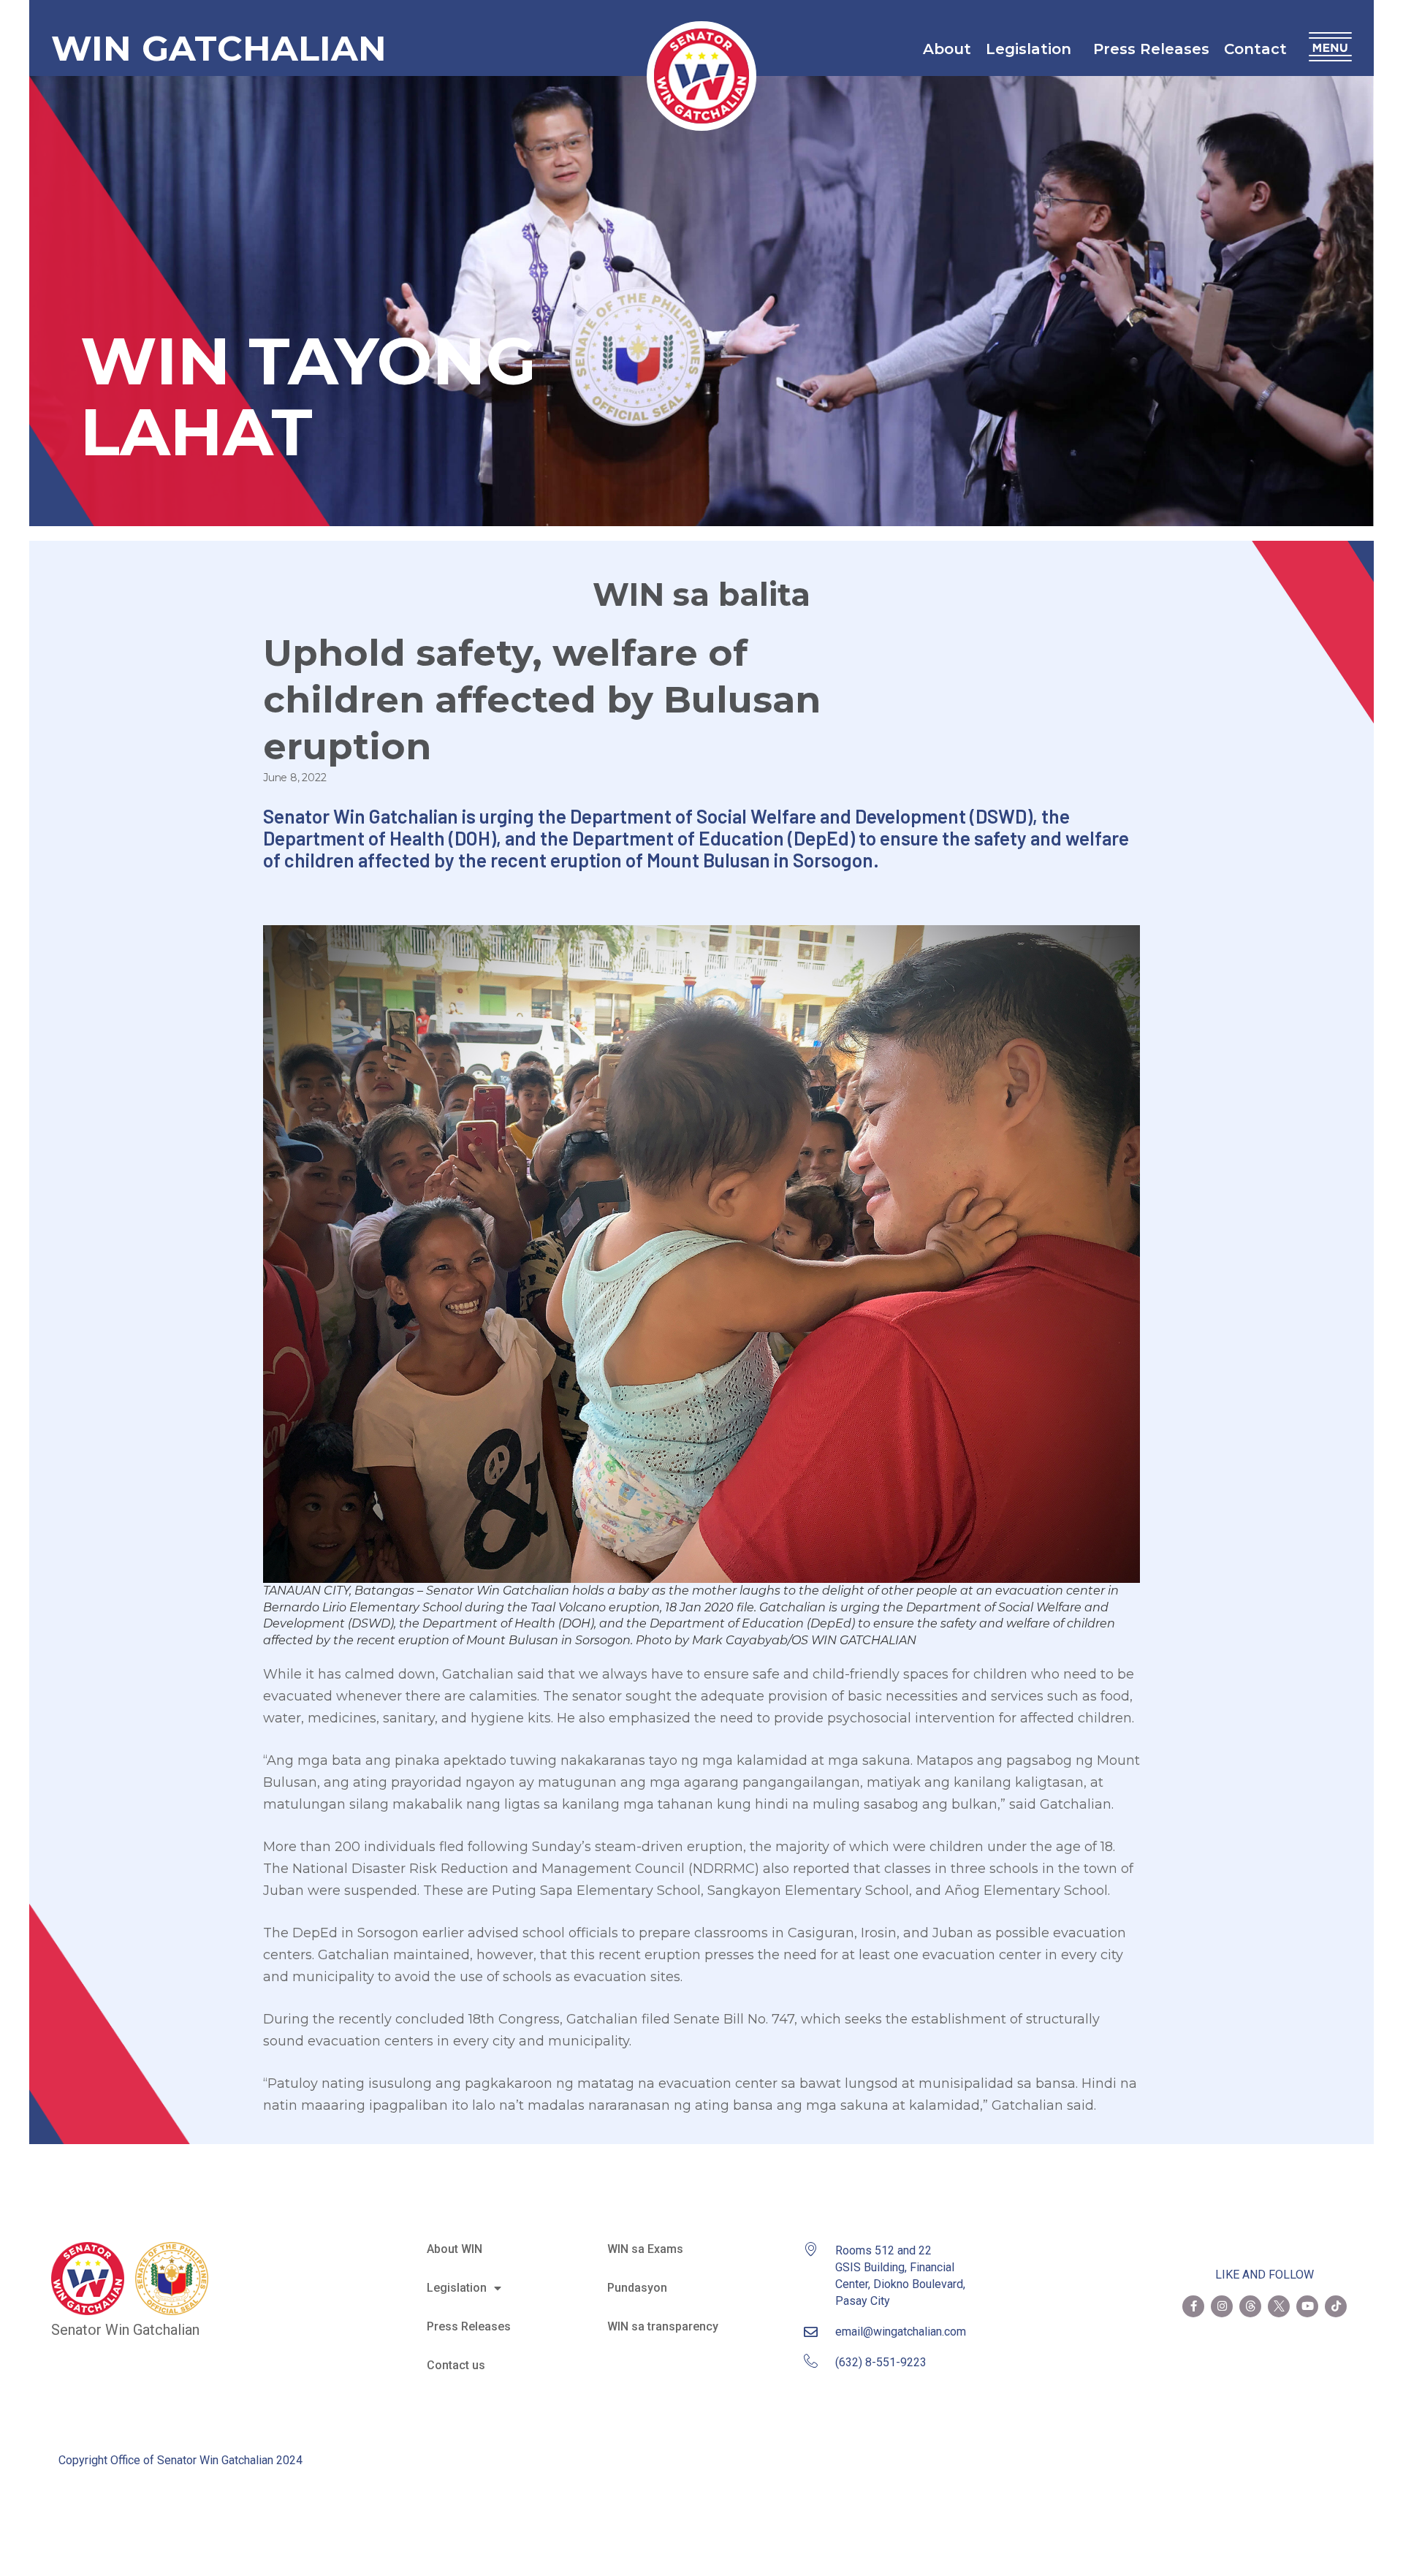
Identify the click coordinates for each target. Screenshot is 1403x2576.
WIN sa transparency (663, 2326)
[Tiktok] (1336, 2306)
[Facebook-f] (1193, 2306)
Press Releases (1151, 49)
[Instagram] (1222, 2306)
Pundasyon (637, 2288)
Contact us (456, 2365)
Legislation (1029, 49)
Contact (1255, 49)
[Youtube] (1307, 2306)
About (947, 49)
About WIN (455, 2249)
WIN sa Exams (645, 2249)
